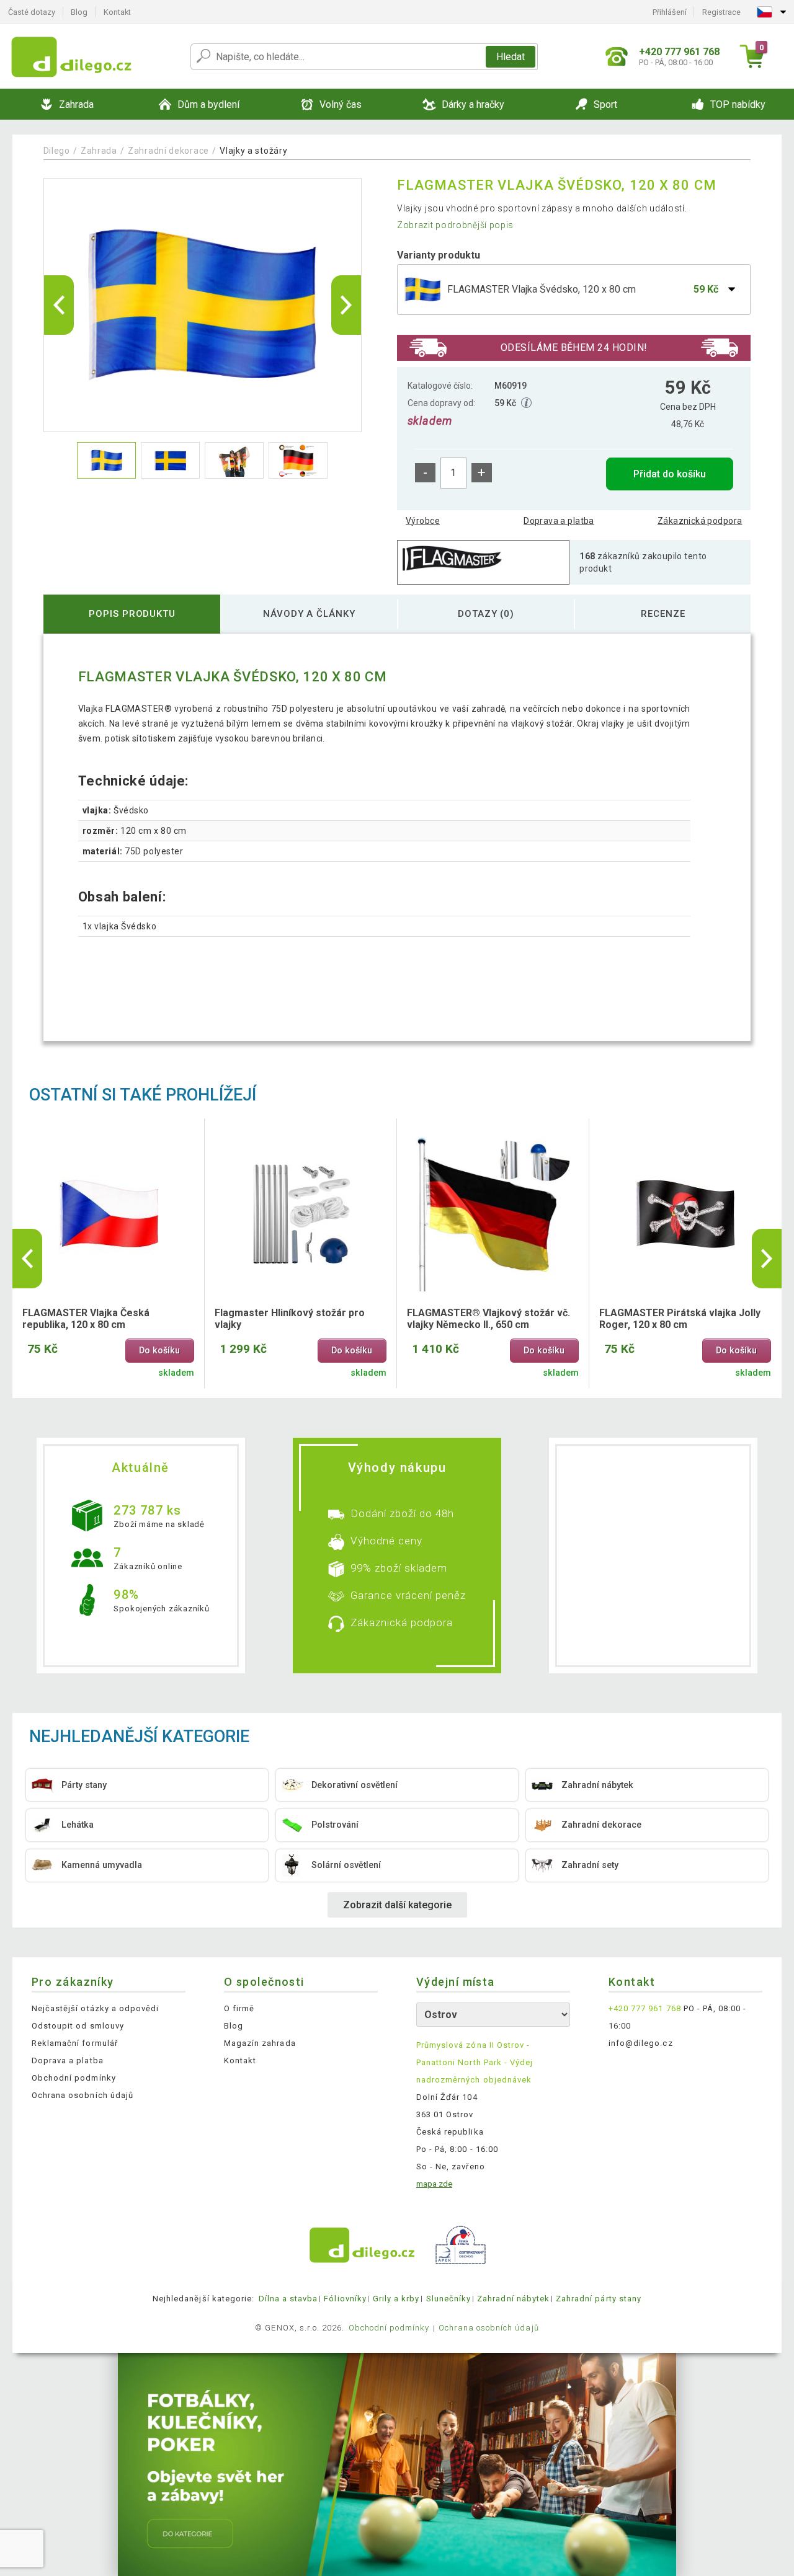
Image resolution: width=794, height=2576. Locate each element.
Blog (79, 12)
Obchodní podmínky (74, 2078)
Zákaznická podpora (700, 521)
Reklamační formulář (75, 2043)
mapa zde (434, 2184)
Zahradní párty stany (599, 2299)
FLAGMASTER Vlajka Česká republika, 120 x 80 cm (86, 1319)
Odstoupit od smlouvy (78, 2026)
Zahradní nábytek (513, 2299)
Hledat (511, 57)
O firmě (239, 2008)
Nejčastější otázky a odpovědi (95, 2008)
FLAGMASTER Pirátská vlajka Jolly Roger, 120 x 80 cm (680, 1319)
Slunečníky (448, 2299)
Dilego (57, 151)
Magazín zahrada (260, 2043)
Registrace (721, 12)
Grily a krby (396, 2299)
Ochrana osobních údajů (83, 2095)
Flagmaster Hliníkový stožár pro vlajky (290, 1319)
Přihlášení (670, 12)
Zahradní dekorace (168, 151)
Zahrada (99, 151)
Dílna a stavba (288, 2299)
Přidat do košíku (670, 474)
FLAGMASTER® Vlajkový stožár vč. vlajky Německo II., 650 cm (488, 1319)
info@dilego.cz (641, 2043)
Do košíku (159, 1351)
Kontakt (117, 12)
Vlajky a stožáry (253, 151)
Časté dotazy (32, 12)
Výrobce (423, 521)
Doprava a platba (559, 521)
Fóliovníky (345, 2299)
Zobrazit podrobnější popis (455, 225)
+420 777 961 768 (645, 2008)
